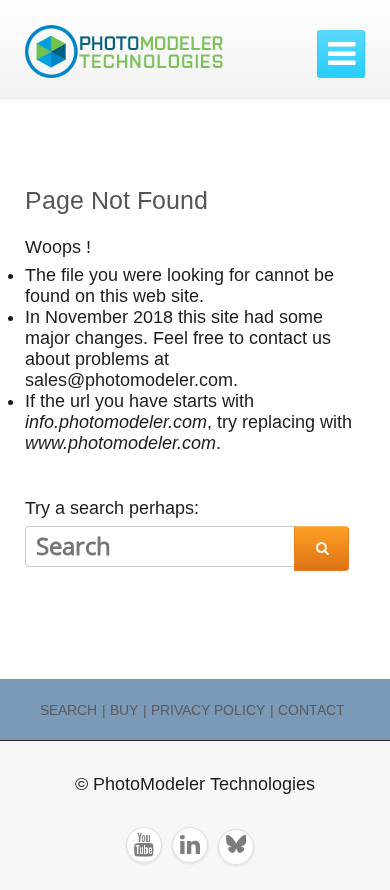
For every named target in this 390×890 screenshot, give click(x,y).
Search (68, 710)
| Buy (120, 710)
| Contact (307, 710)
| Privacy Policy (204, 710)
